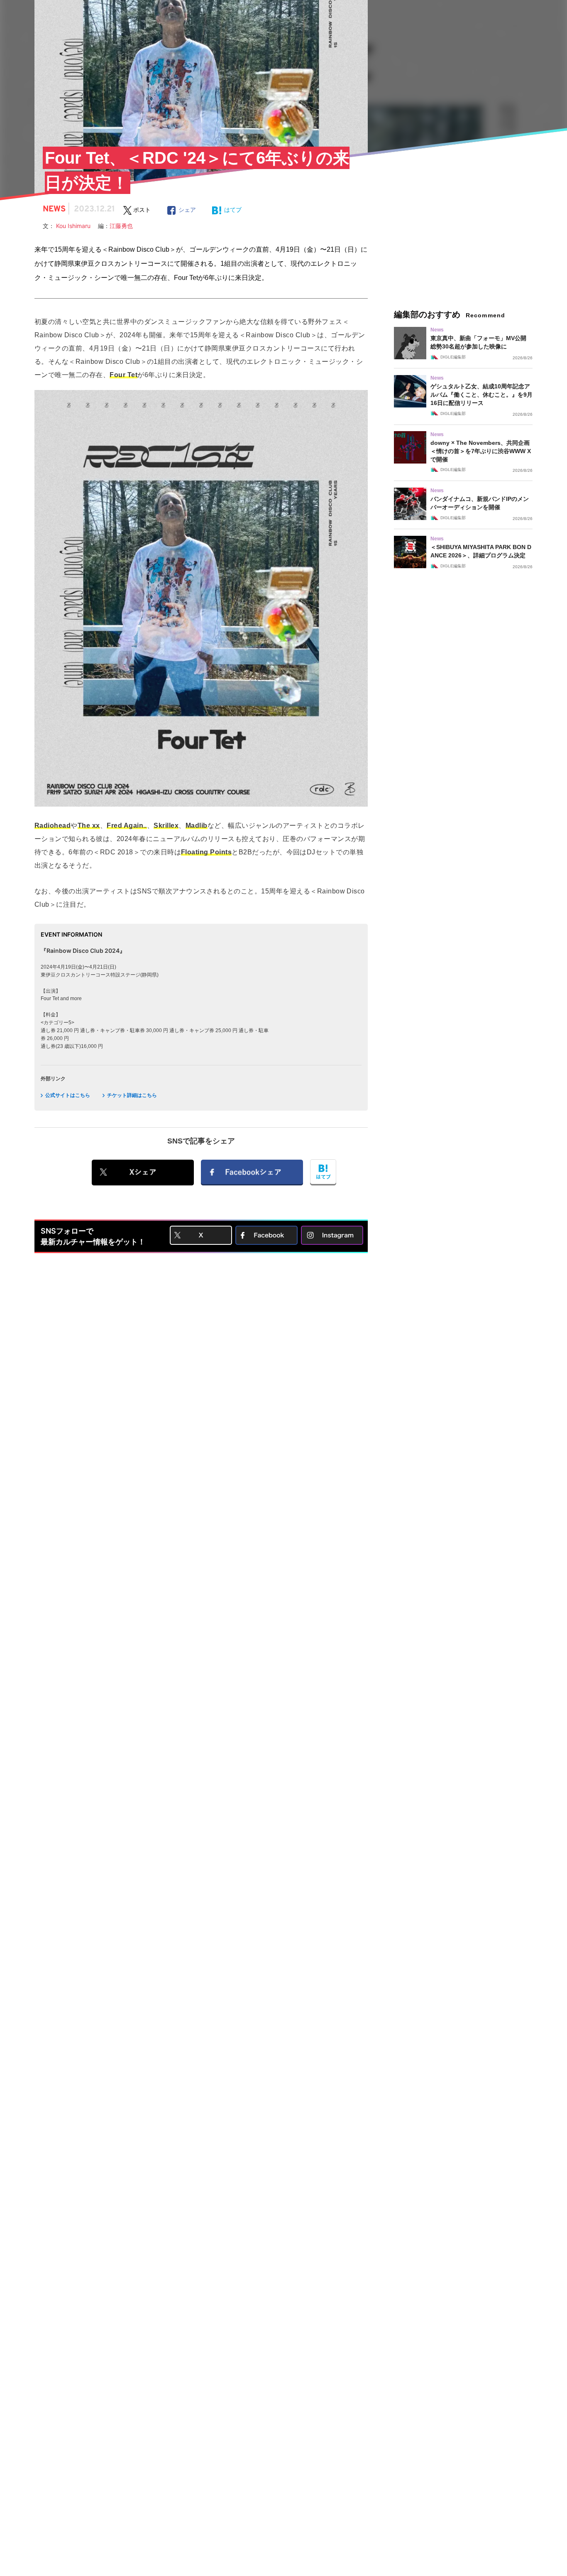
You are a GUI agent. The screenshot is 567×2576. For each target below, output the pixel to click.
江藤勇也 (121, 226)
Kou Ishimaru (77, 226)
